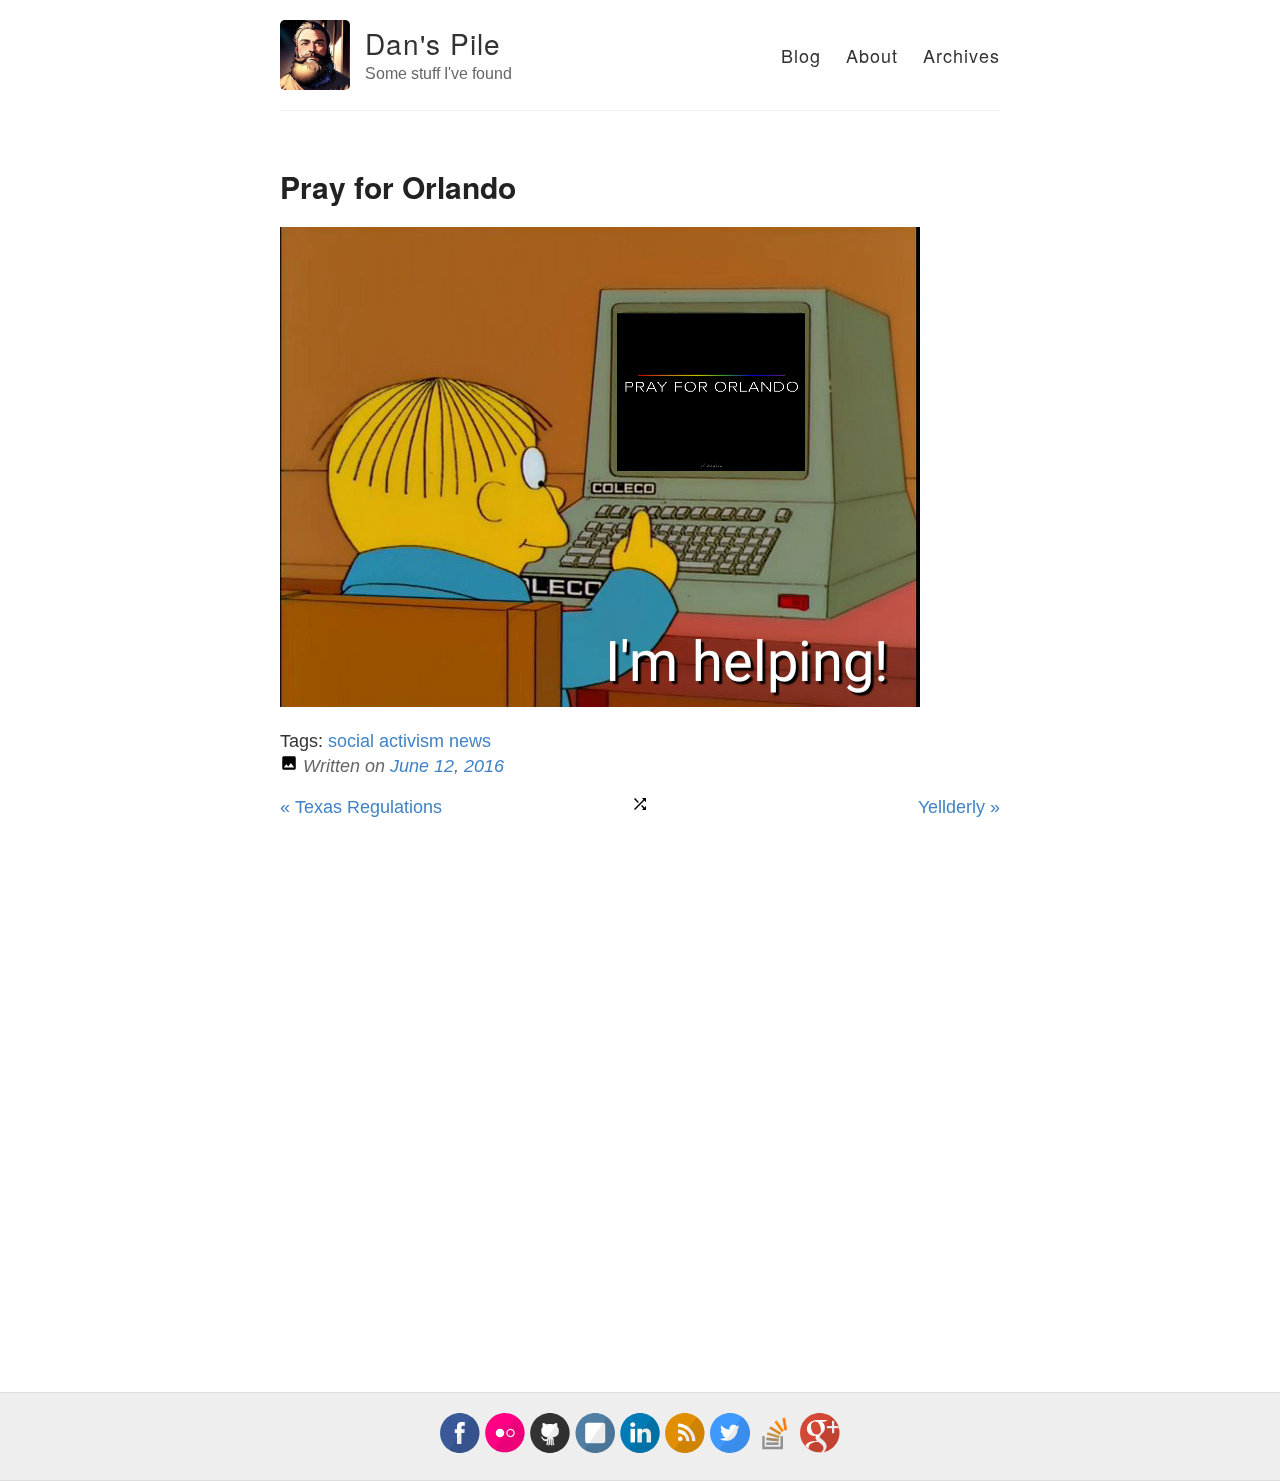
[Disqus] (640, 1085)
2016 (484, 766)
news (470, 741)
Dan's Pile (433, 43)
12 (444, 766)
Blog (801, 55)
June (409, 766)
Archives (961, 55)
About (872, 55)
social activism (386, 741)
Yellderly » (959, 807)
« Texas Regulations (361, 807)
